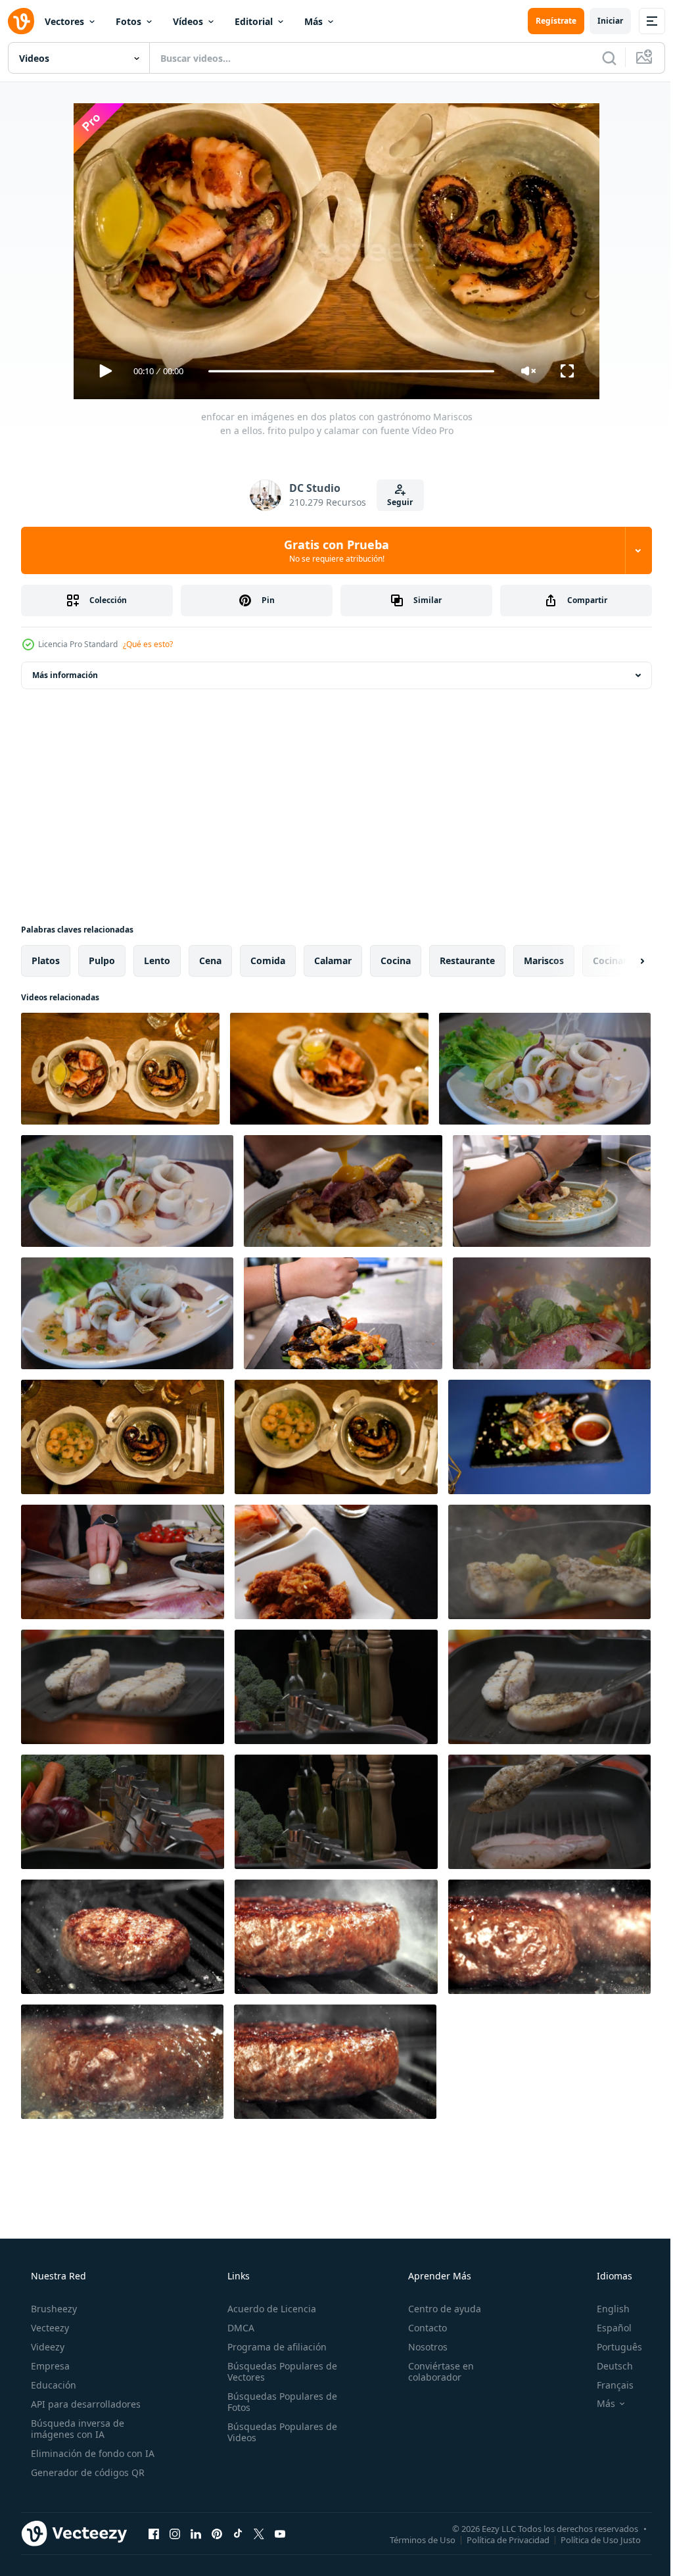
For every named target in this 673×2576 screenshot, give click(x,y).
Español (606, 2328)
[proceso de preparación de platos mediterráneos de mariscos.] (123, 1562)
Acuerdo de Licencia (268, 2309)
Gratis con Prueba (332, 550)
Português (611, 2347)
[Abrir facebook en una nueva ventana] (154, 2533)
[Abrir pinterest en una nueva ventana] (217, 2533)
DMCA (237, 2328)
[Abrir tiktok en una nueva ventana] (238, 2533)
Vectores (64, 21)
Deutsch (606, 2366)
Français (607, 2385)
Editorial (254, 21)
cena (210, 960)
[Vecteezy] (21, 21)
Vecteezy (49, 2328)
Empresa (49, 2366)
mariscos (544, 960)
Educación (52, 2385)
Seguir (395, 502)
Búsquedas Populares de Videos (278, 2432)
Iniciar (600, 21)
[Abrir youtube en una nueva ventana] (280, 2533)
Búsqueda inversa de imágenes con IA (76, 2429)
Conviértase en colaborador (434, 2371)
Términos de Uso (413, 2539)
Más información (65, 675)
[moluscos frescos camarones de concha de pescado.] (552, 1313)
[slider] (346, 371)
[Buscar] (599, 58)
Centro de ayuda (438, 2309)
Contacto (421, 2328)
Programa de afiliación (273, 2347)
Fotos (128, 21)
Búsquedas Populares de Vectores (278, 2371)
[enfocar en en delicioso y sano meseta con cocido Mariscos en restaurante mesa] (549, 1437)
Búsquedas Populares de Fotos (278, 2402)
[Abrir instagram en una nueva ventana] (175, 2533)
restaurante (467, 960)
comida (268, 960)
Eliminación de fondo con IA (91, 2453)
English (605, 2309)
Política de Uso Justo (591, 2539)
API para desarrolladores (84, 2404)
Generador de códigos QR (86, 2472)
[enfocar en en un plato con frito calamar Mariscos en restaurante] (329, 1069)
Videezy (46, 2347)
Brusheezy (53, 2309)
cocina (396, 960)
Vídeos (188, 21)
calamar (333, 960)
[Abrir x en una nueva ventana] (259, 2533)
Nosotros (421, 2347)
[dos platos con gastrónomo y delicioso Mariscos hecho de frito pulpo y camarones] (123, 1437)
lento (157, 960)
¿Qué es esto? (148, 644)
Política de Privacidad (498, 2539)
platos (46, 960)
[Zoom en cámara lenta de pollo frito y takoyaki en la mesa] (336, 1562)
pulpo (102, 960)
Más (313, 21)
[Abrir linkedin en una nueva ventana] (196, 2533)
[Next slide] (621, 961)
